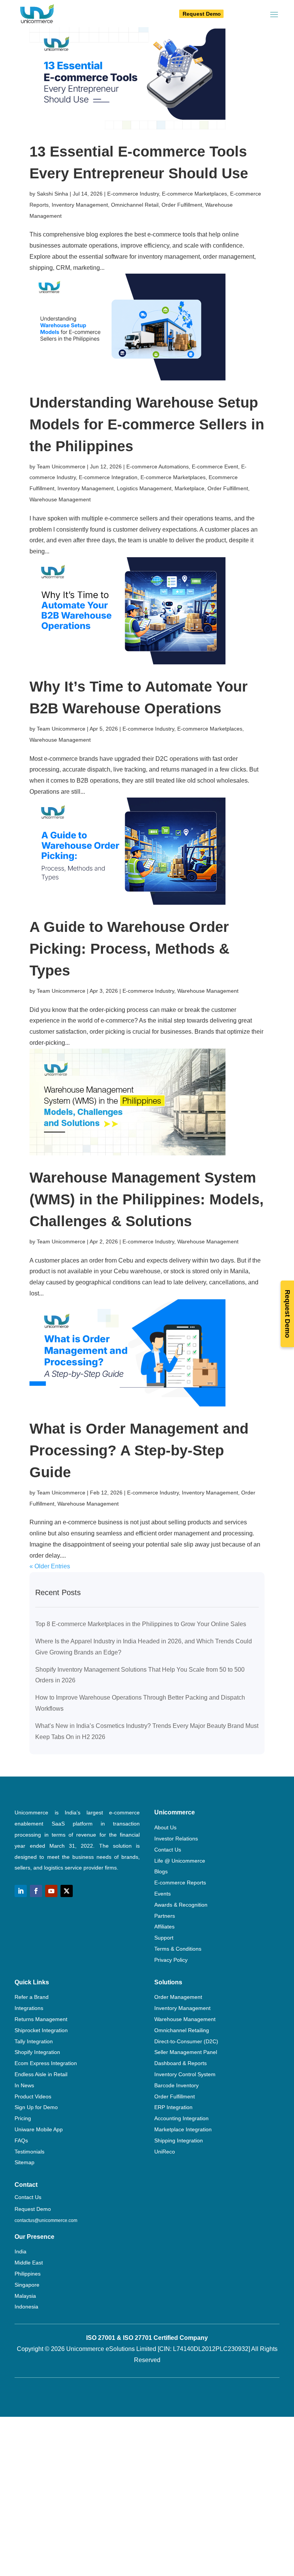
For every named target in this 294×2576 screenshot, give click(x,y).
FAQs (21, 2140)
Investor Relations (176, 1839)
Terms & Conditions (178, 1949)
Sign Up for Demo (36, 2107)
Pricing (23, 2118)
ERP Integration (173, 2107)
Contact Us (168, 1850)
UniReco (165, 2152)
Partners (165, 1916)
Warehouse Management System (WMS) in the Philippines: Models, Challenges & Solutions (147, 1199)
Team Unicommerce (61, 467)
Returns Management (41, 2019)
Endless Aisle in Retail (41, 2074)
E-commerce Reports (180, 1883)
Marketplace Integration (183, 2129)
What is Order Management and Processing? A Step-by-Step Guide (139, 1450)
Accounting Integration (181, 2118)
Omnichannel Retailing (182, 2030)
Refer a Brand (32, 1997)
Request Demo (202, 14)
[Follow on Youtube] (51, 1891)
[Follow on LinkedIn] (21, 1891)
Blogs (161, 1871)
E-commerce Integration (108, 477)
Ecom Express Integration (46, 2063)
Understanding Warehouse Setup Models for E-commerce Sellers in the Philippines (147, 424)
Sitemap (24, 2162)
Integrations (29, 2008)
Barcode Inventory (176, 2085)
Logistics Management (144, 488)
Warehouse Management (60, 499)
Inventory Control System (185, 2074)
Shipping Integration (179, 2140)
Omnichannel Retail (135, 205)
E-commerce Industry (133, 194)
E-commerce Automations (158, 467)
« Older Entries (50, 1566)
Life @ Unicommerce (180, 1861)
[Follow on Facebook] (36, 1891)
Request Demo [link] (33, 2209)
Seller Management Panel (186, 2052)
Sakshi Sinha (52, 194)
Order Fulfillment (182, 205)
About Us (165, 1827)
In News (24, 2085)
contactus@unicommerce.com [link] (46, 2220)
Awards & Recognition (181, 1905)
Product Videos (33, 2096)
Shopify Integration (37, 2052)
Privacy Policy (171, 1960)
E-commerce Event (215, 467)
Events (163, 1894)
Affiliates (164, 1927)
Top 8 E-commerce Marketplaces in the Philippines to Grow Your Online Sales (141, 1624)
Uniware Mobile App (39, 2129)
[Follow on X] (67, 1891)
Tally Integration (34, 2041)
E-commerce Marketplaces (194, 194)
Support (164, 1938)
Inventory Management (80, 205)
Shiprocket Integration (41, 2030)
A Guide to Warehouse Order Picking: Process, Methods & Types (129, 949)
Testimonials (29, 2152)
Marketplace (189, 488)
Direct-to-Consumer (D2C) (186, 2041)
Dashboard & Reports (180, 2063)
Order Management (178, 1997)
